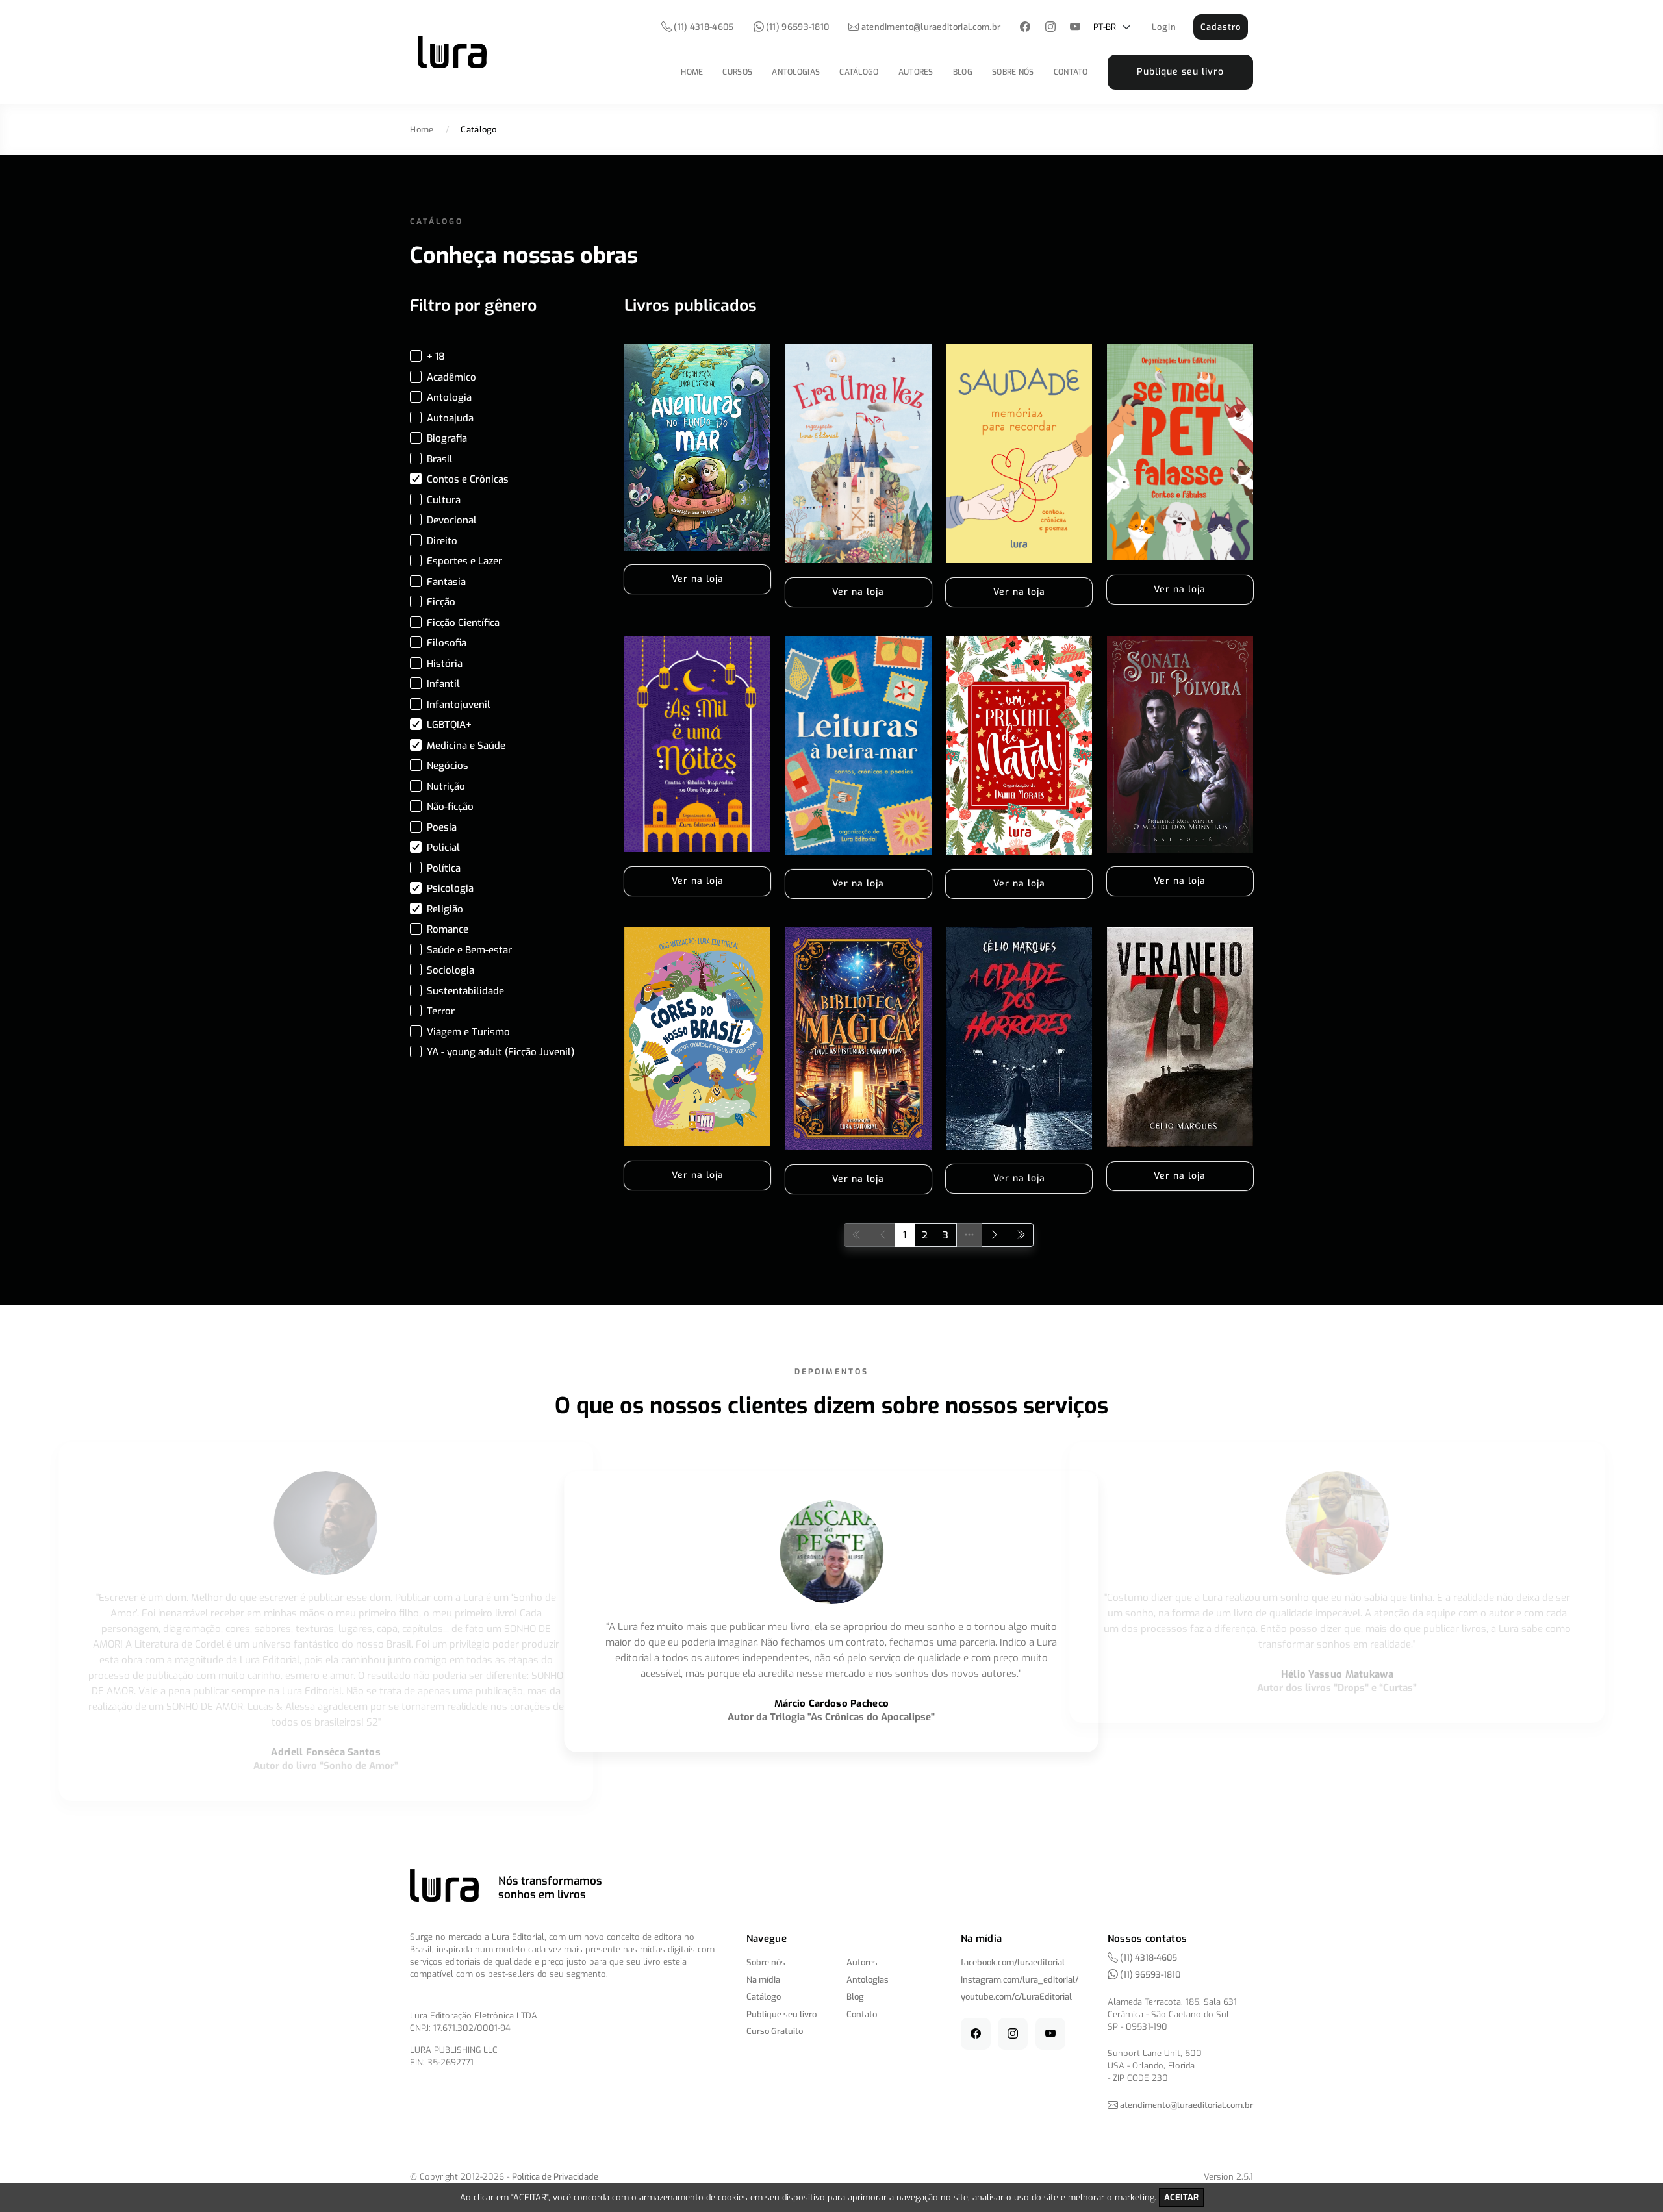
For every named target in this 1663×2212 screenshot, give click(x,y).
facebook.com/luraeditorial (1013, 1962)
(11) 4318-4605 (703, 27)
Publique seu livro (1180, 72)
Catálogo (859, 72)
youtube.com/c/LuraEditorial (1016, 1997)
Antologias (796, 72)
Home (692, 72)
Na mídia (763, 1980)
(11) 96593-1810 (797, 27)
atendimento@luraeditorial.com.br (931, 27)
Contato (1071, 72)
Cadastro (1221, 27)
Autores (916, 72)
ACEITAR (1181, 2197)
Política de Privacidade (555, 2177)
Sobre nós (1013, 72)
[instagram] (1050, 28)
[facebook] (1025, 28)
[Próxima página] (995, 1235)
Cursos (737, 72)
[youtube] (1075, 28)
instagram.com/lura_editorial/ (1020, 1980)
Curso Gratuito (775, 2031)
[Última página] (1021, 1235)
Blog (963, 72)
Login (1164, 27)
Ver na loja (698, 579)
